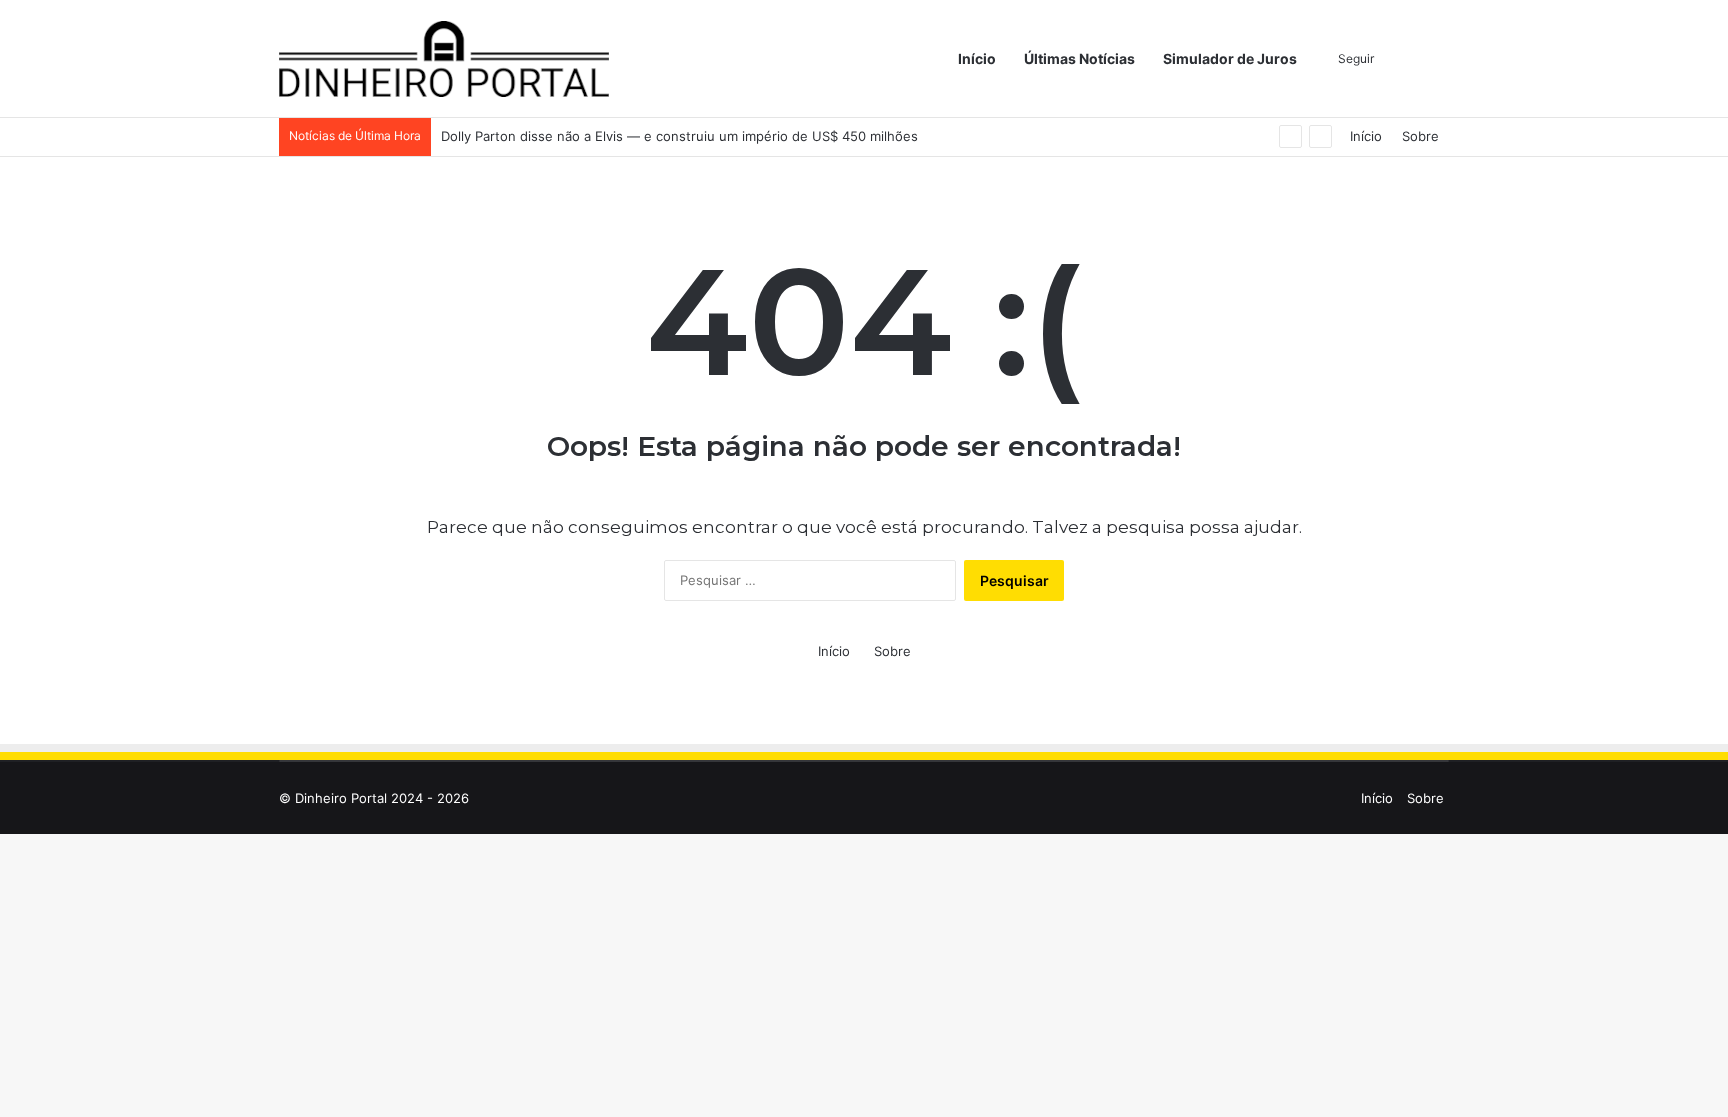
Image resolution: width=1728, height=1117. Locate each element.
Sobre (1420, 136)
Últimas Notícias (1079, 58)
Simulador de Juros (1230, 58)
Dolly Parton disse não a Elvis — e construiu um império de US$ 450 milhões (679, 136)
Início (977, 58)
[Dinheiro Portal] (444, 59)
